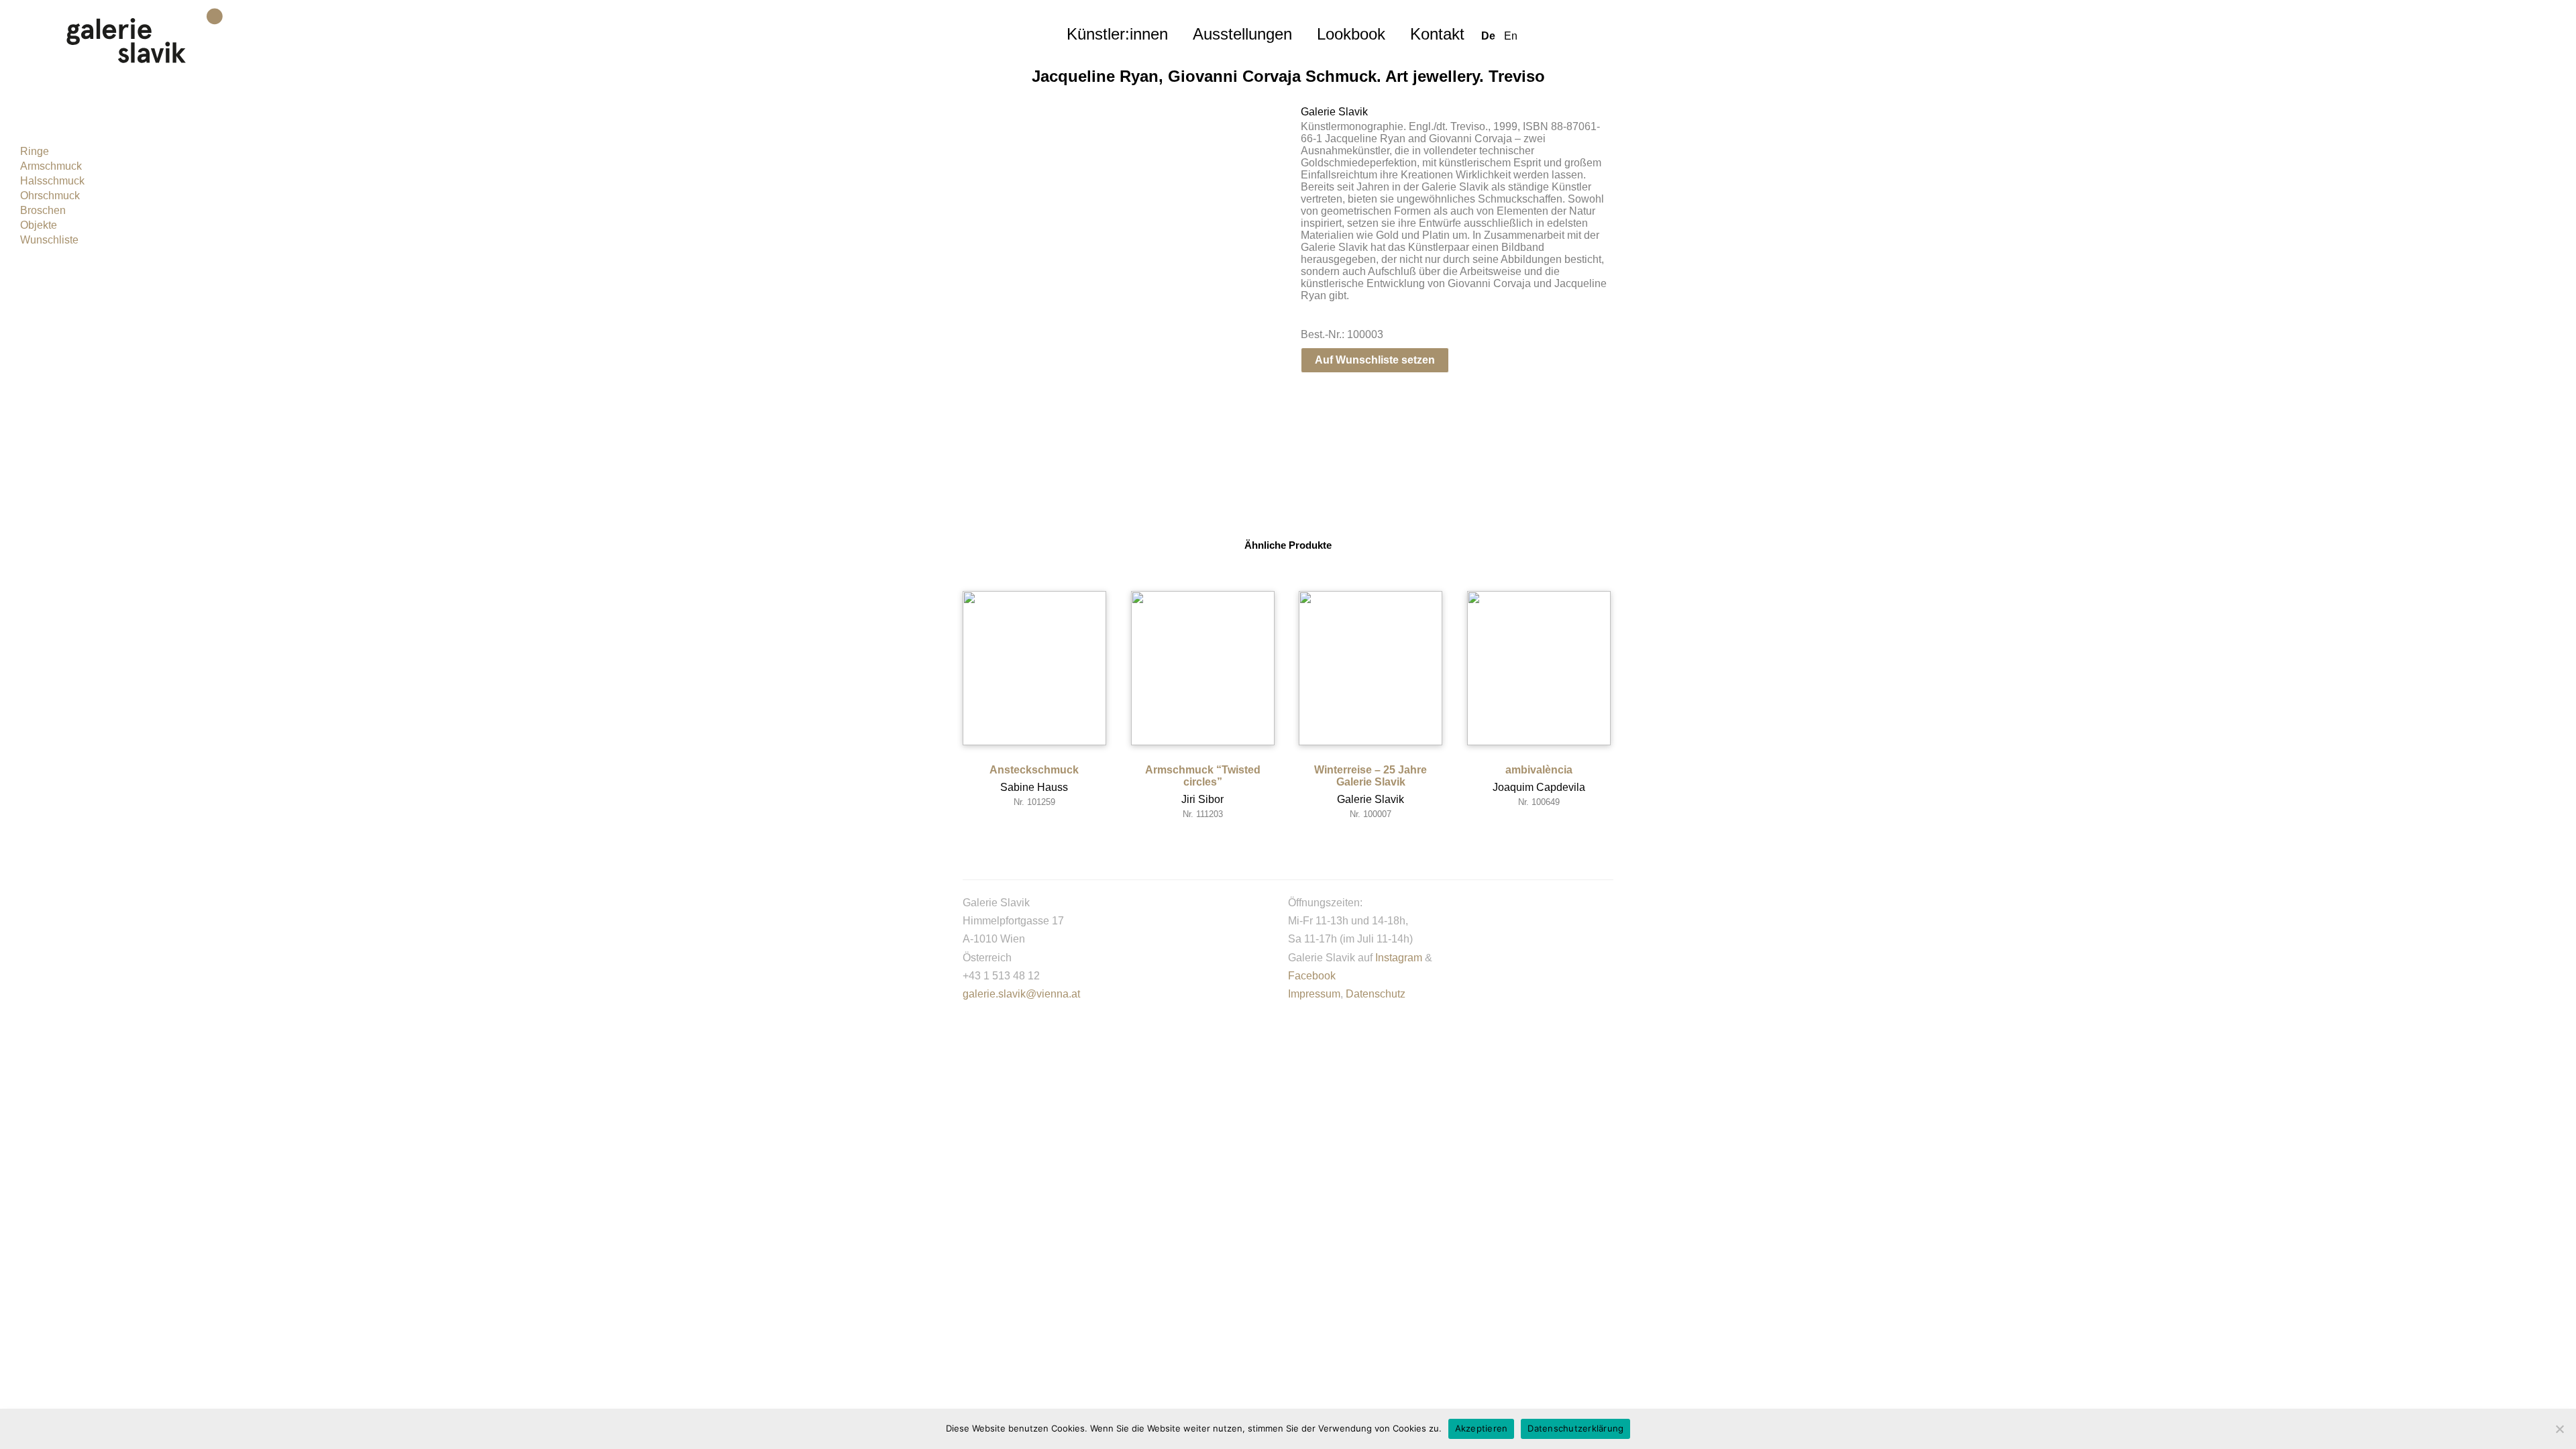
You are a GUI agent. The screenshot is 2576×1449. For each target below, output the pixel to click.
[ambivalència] (1539, 668)
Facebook (1312, 976)
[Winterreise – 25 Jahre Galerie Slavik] (1371, 668)
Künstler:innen (1117, 34)
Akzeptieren (1482, 1428)
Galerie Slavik (1334, 112)
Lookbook (1351, 34)
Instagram (1399, 958)
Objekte (39, 225)
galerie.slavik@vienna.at (1021, 994)
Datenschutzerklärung (1575, 1428)
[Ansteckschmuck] (1034, 668)
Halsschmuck (52, 181)
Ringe (35, 151)
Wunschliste (49, 240)
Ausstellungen (1242, 34)
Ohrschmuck (50, 196)
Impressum (1314, 994)
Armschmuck (51, 166)
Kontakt (1437, 34)
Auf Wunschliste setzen (1375, 360)
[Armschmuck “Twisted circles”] (1203, 668)
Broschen (43, 210)
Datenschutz (1376, 994)
